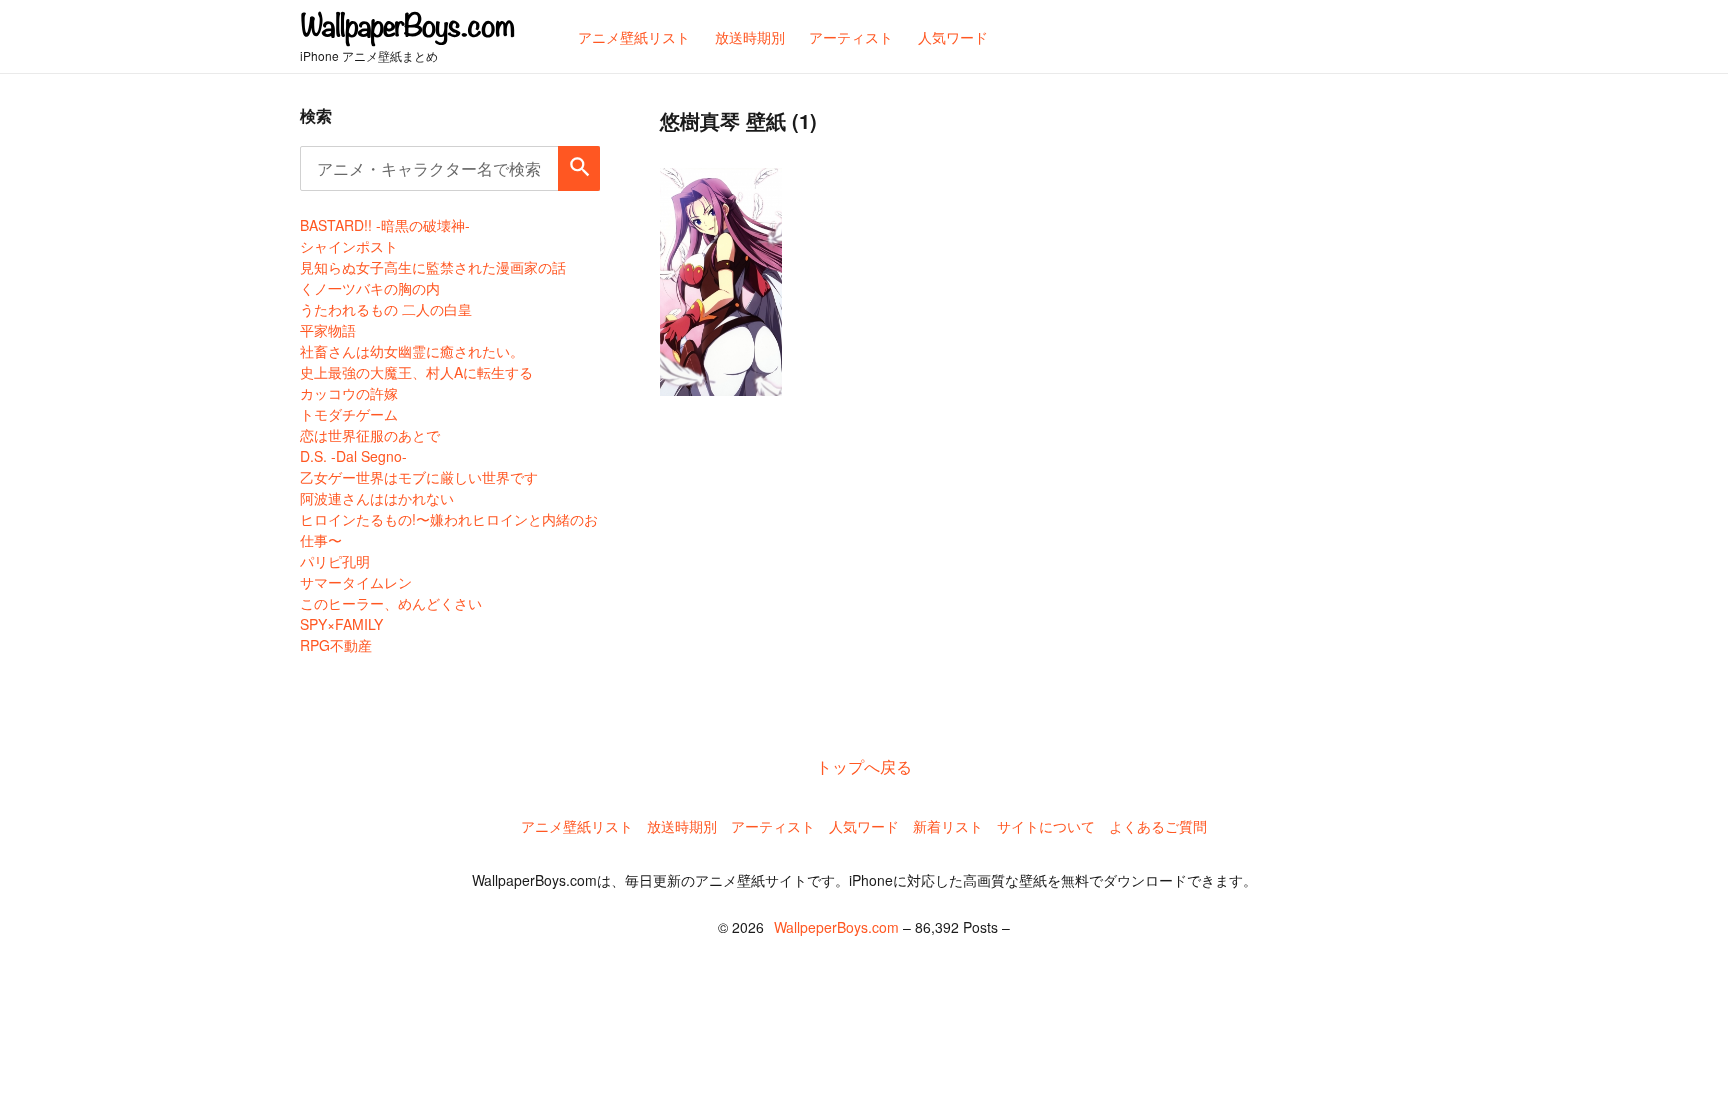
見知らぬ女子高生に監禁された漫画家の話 (433, 267)
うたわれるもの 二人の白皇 (386, 309)
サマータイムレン (356, 582)
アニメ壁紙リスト (577, 826)
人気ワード (864, 826)
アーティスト (773, 826)
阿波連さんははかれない (377, 498)
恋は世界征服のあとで (370, 435)
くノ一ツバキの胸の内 (370, 288)
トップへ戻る (864, 766)
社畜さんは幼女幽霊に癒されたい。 (412, 351)
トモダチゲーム (349, 414)
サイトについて (1046, 826)
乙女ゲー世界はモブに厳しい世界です (419, 477)
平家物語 (328, 330)
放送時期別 (682, 826)
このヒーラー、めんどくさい (391, 603)
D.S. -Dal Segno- (353, 456)
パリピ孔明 (335, 561)
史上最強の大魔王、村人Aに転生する (416, 372)
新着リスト (948, 826)
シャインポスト (349, 246)
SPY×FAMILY (341, 624)
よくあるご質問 (1158, 826)
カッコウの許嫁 (349, 393)
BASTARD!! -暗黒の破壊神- (385, 225)
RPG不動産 (336, 645)
